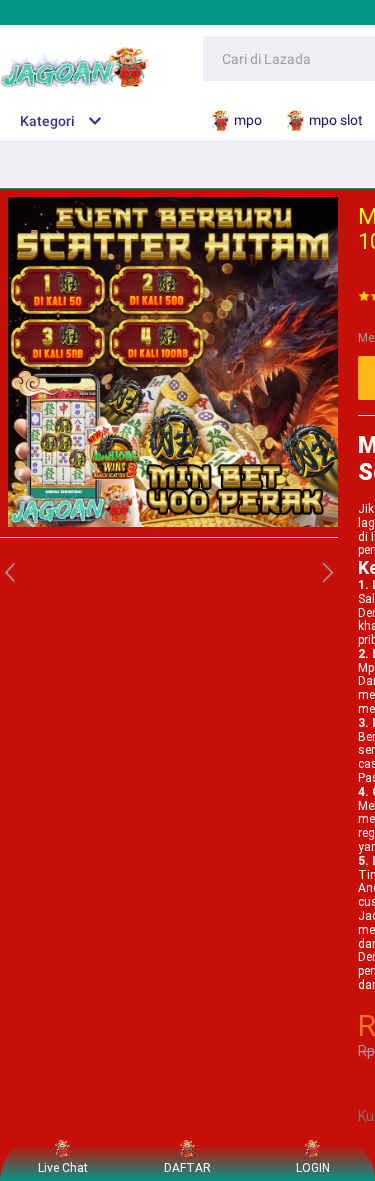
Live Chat (63, 1168)
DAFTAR (187, 1168)
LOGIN (313, 1168)
